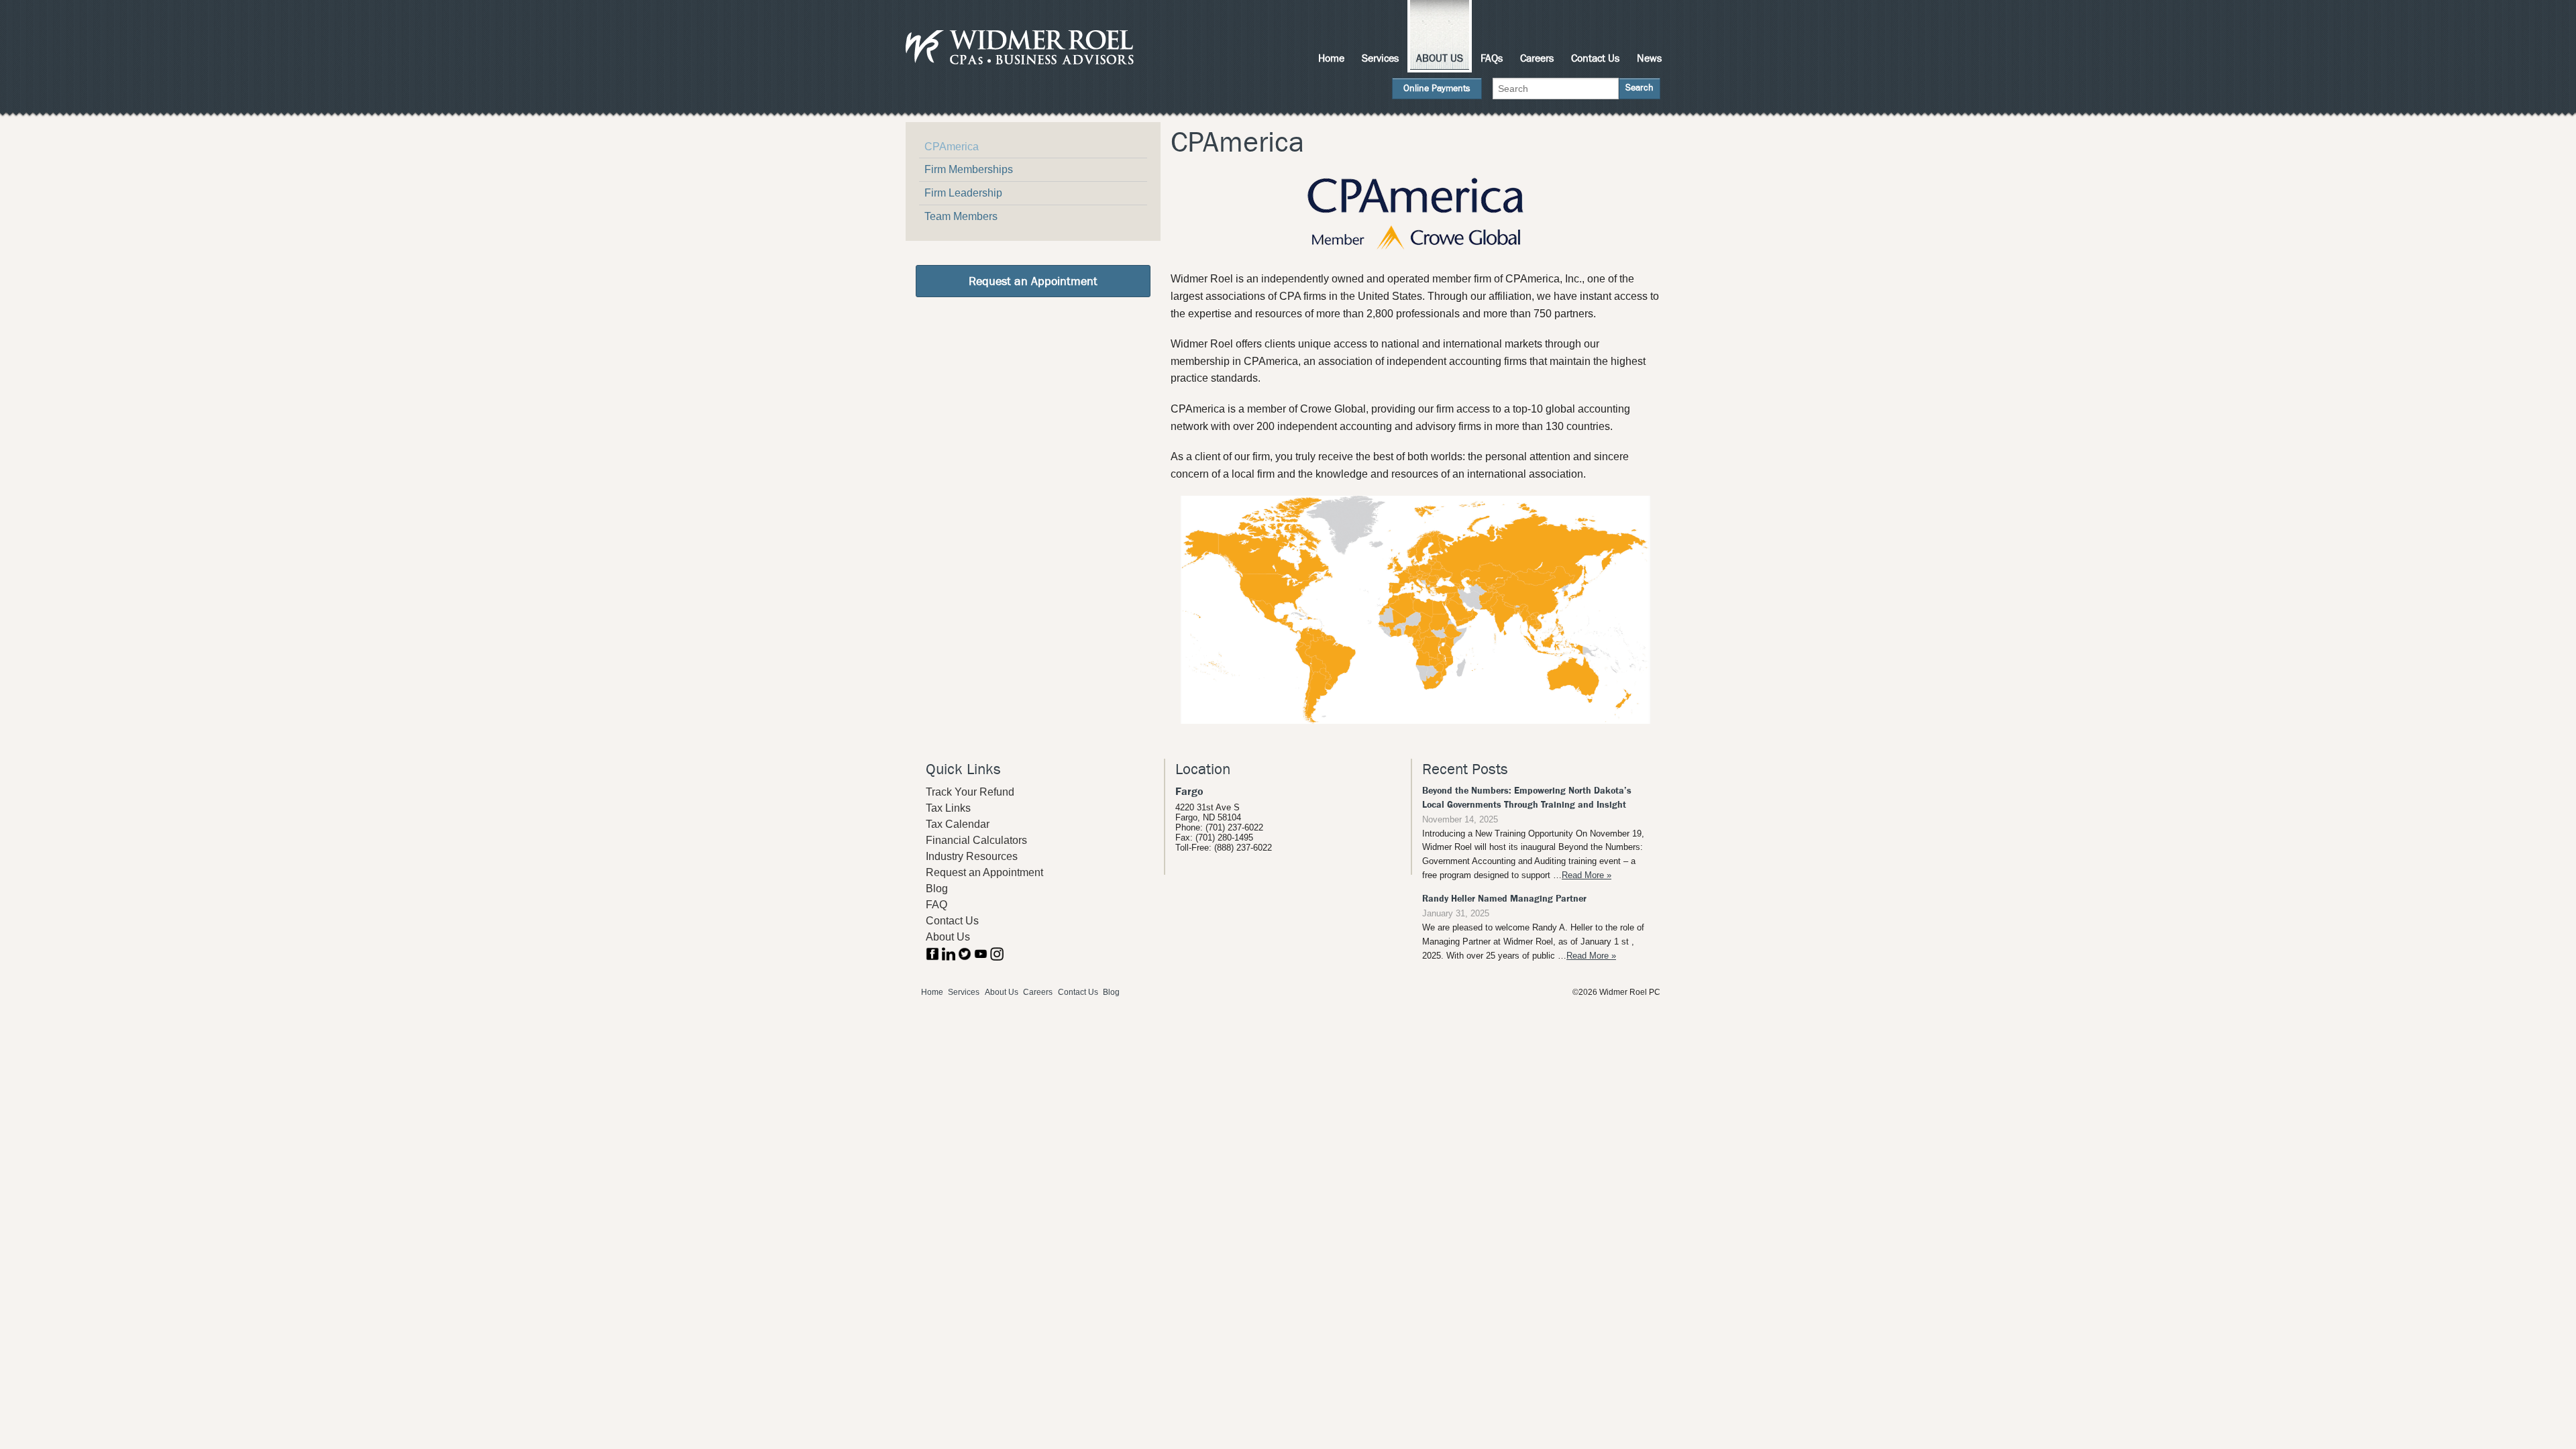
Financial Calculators (976, 840)
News (1649, 58)
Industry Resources (972, 856)
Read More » (1587, 875)
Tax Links (948, 808)
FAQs (1492, 58)
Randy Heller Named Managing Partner (1504, 899)
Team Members (961, 216)
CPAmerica (952, 147)
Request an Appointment (1033, 281)
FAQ (936, 905)
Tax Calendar (958, 824)
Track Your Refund (970, 792)
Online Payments (1437, 88)
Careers (1537, 58)
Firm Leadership (963, 193)
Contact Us (1595, 58)
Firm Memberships (969, 169)
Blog (937, 889)
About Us (1440, 58)
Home (1331, 58)
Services (1380, 58)
